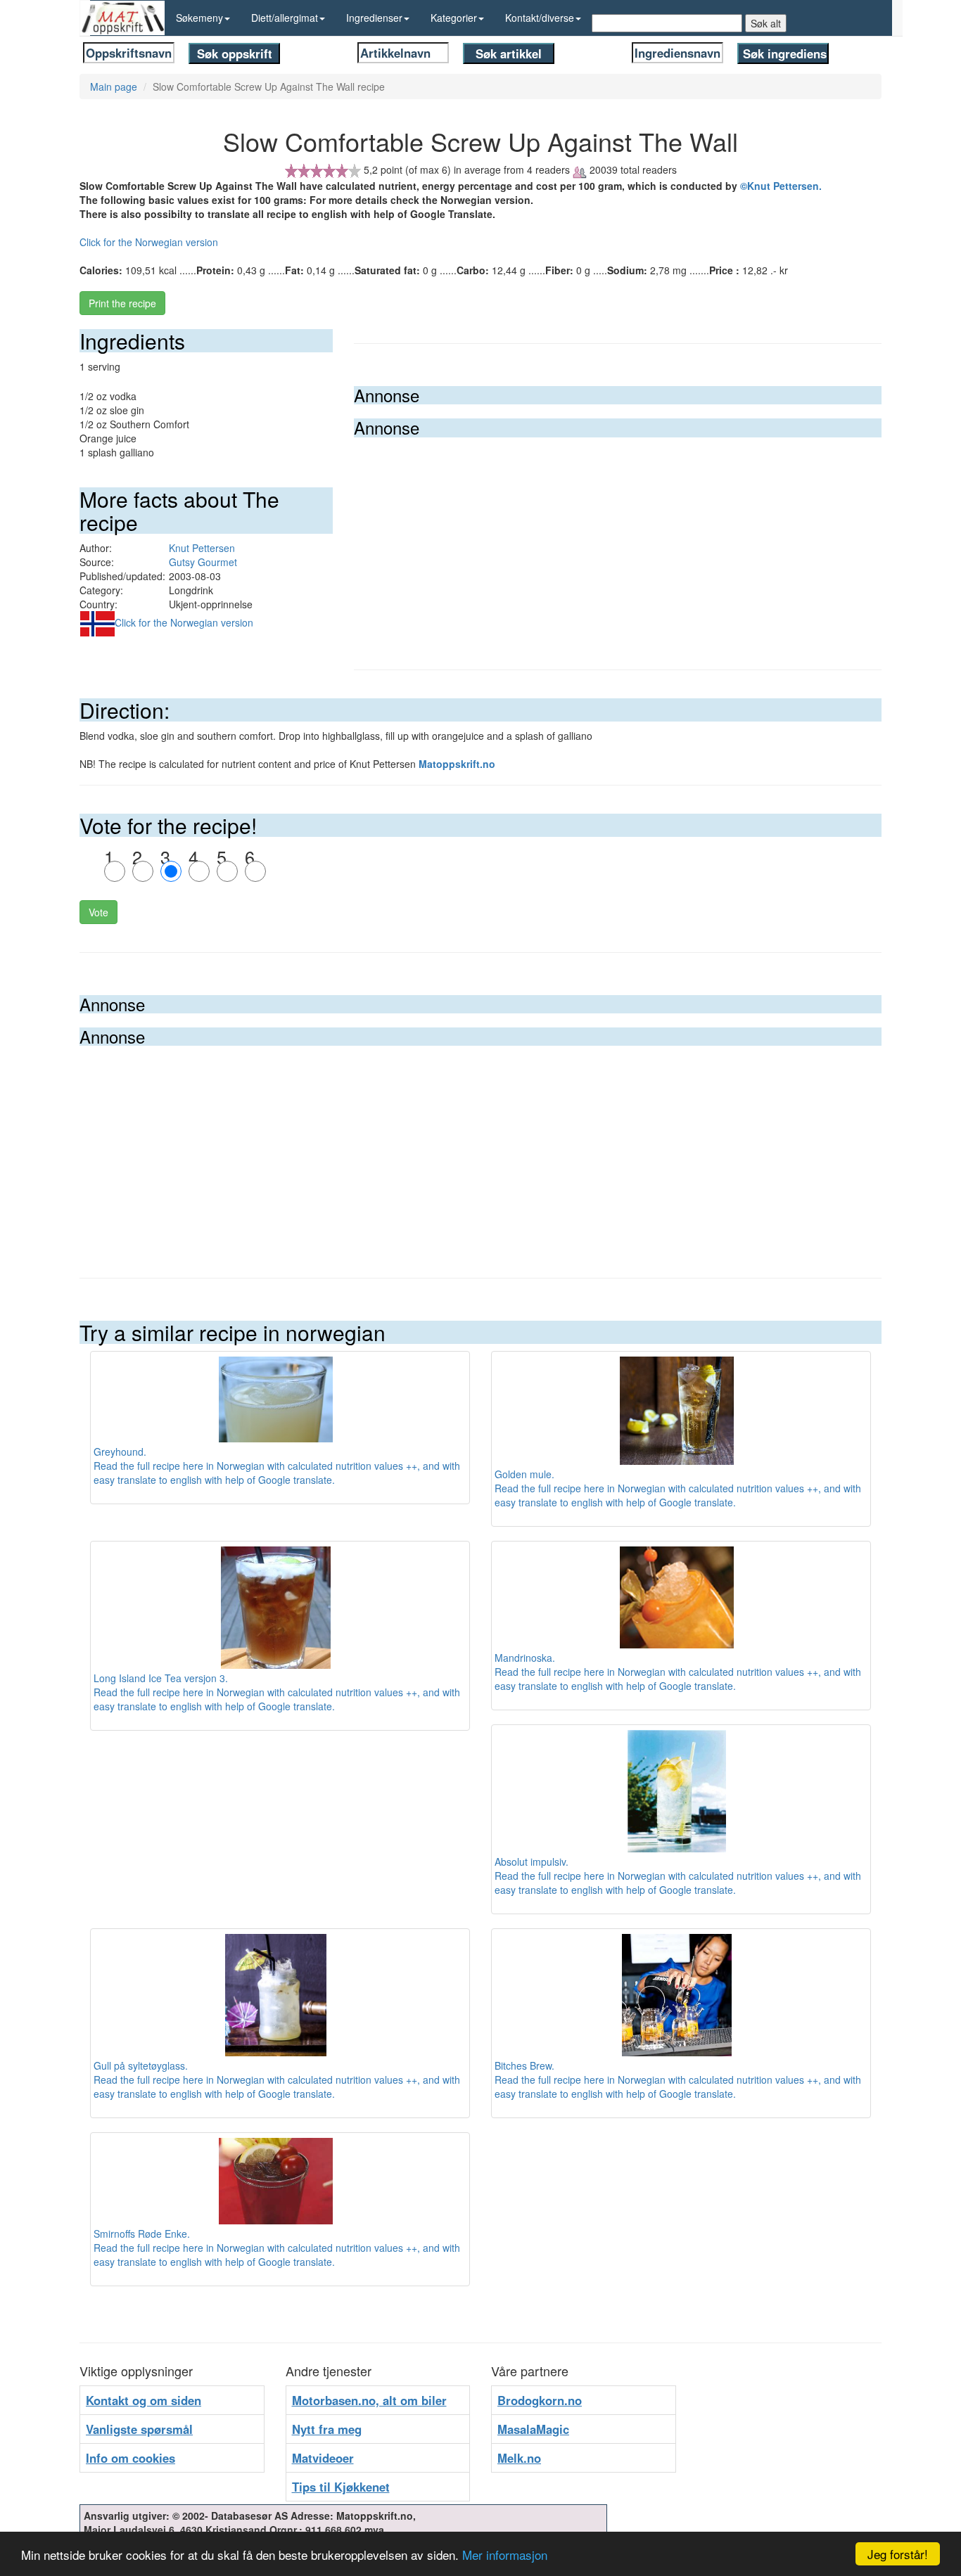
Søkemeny (199, 18)
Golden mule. (524, 1474)
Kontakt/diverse (540, 18)
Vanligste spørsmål (139, 2429)
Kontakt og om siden (144, 2400)
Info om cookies (131, 2458)
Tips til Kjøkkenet (341, 2487)
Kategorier (454, 18)
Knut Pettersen (202, 548)
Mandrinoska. (525, 1658)
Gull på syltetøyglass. (141, 2065)
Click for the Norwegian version (149, 242)
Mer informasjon (505, 2555)
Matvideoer (323, 2458)
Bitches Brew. (524, 2065)
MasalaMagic (533, 2429)
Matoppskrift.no (457, 764)
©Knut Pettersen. (781, 186)
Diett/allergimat (285, 18)
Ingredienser (374, 18)
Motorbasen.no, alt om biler (369, 2400)
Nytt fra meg (327, 2429)
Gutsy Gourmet (203, 562)
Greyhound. (120, 1452)
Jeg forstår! (898, 2554)
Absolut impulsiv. (532, 1861)
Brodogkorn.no (540, 2400)
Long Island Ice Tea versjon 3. (161, 1678)
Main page (114, 86)
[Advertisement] (618, 543)
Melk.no (519, 2458)
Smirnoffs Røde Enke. (142, 2234)
